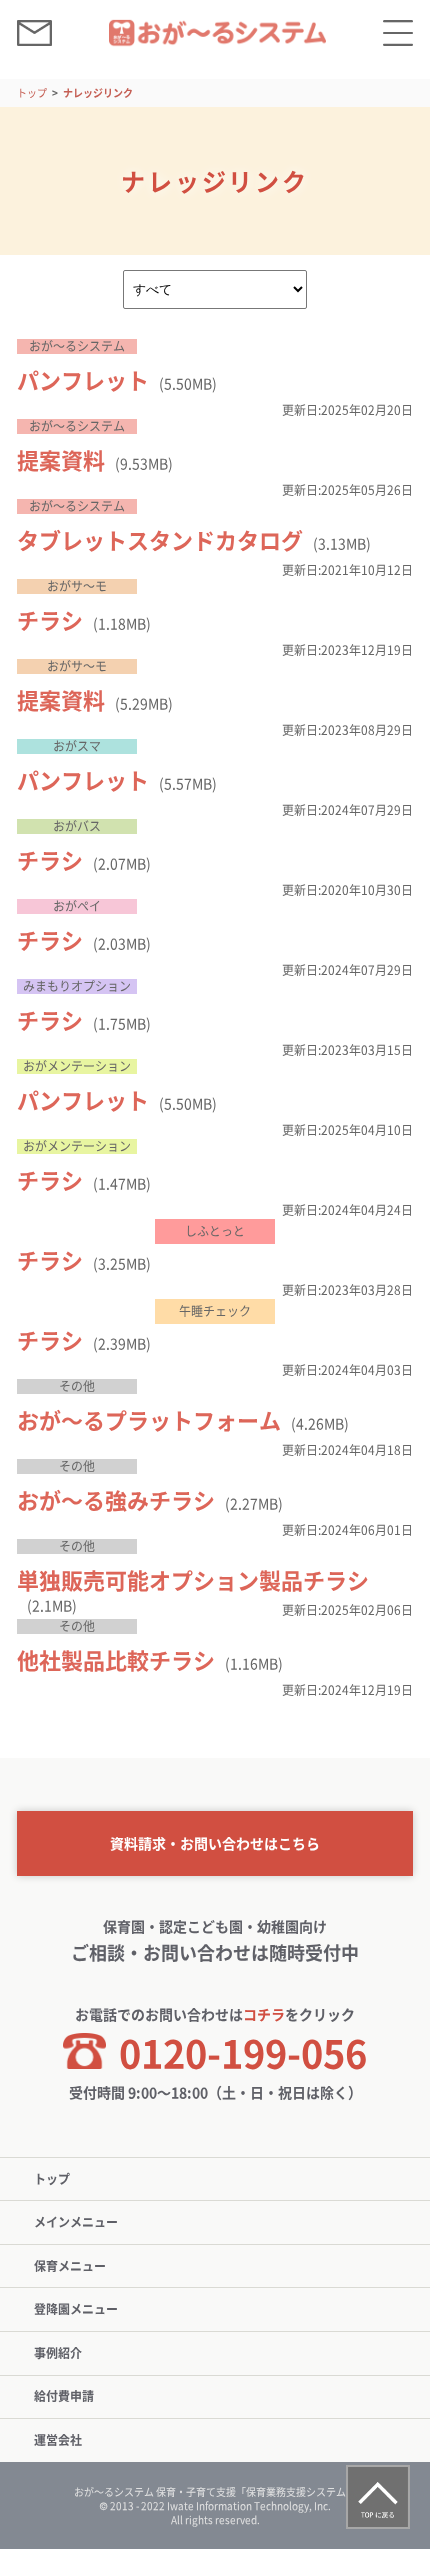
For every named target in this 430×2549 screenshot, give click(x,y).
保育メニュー (70, 2266)
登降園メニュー (76, 2309)
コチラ (264, 2014)
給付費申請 (64, 2396)
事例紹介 (58, 2353)
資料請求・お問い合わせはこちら (215, 1843)
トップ (32, 92)
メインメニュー (76, 2222)
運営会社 (58, 2440)
